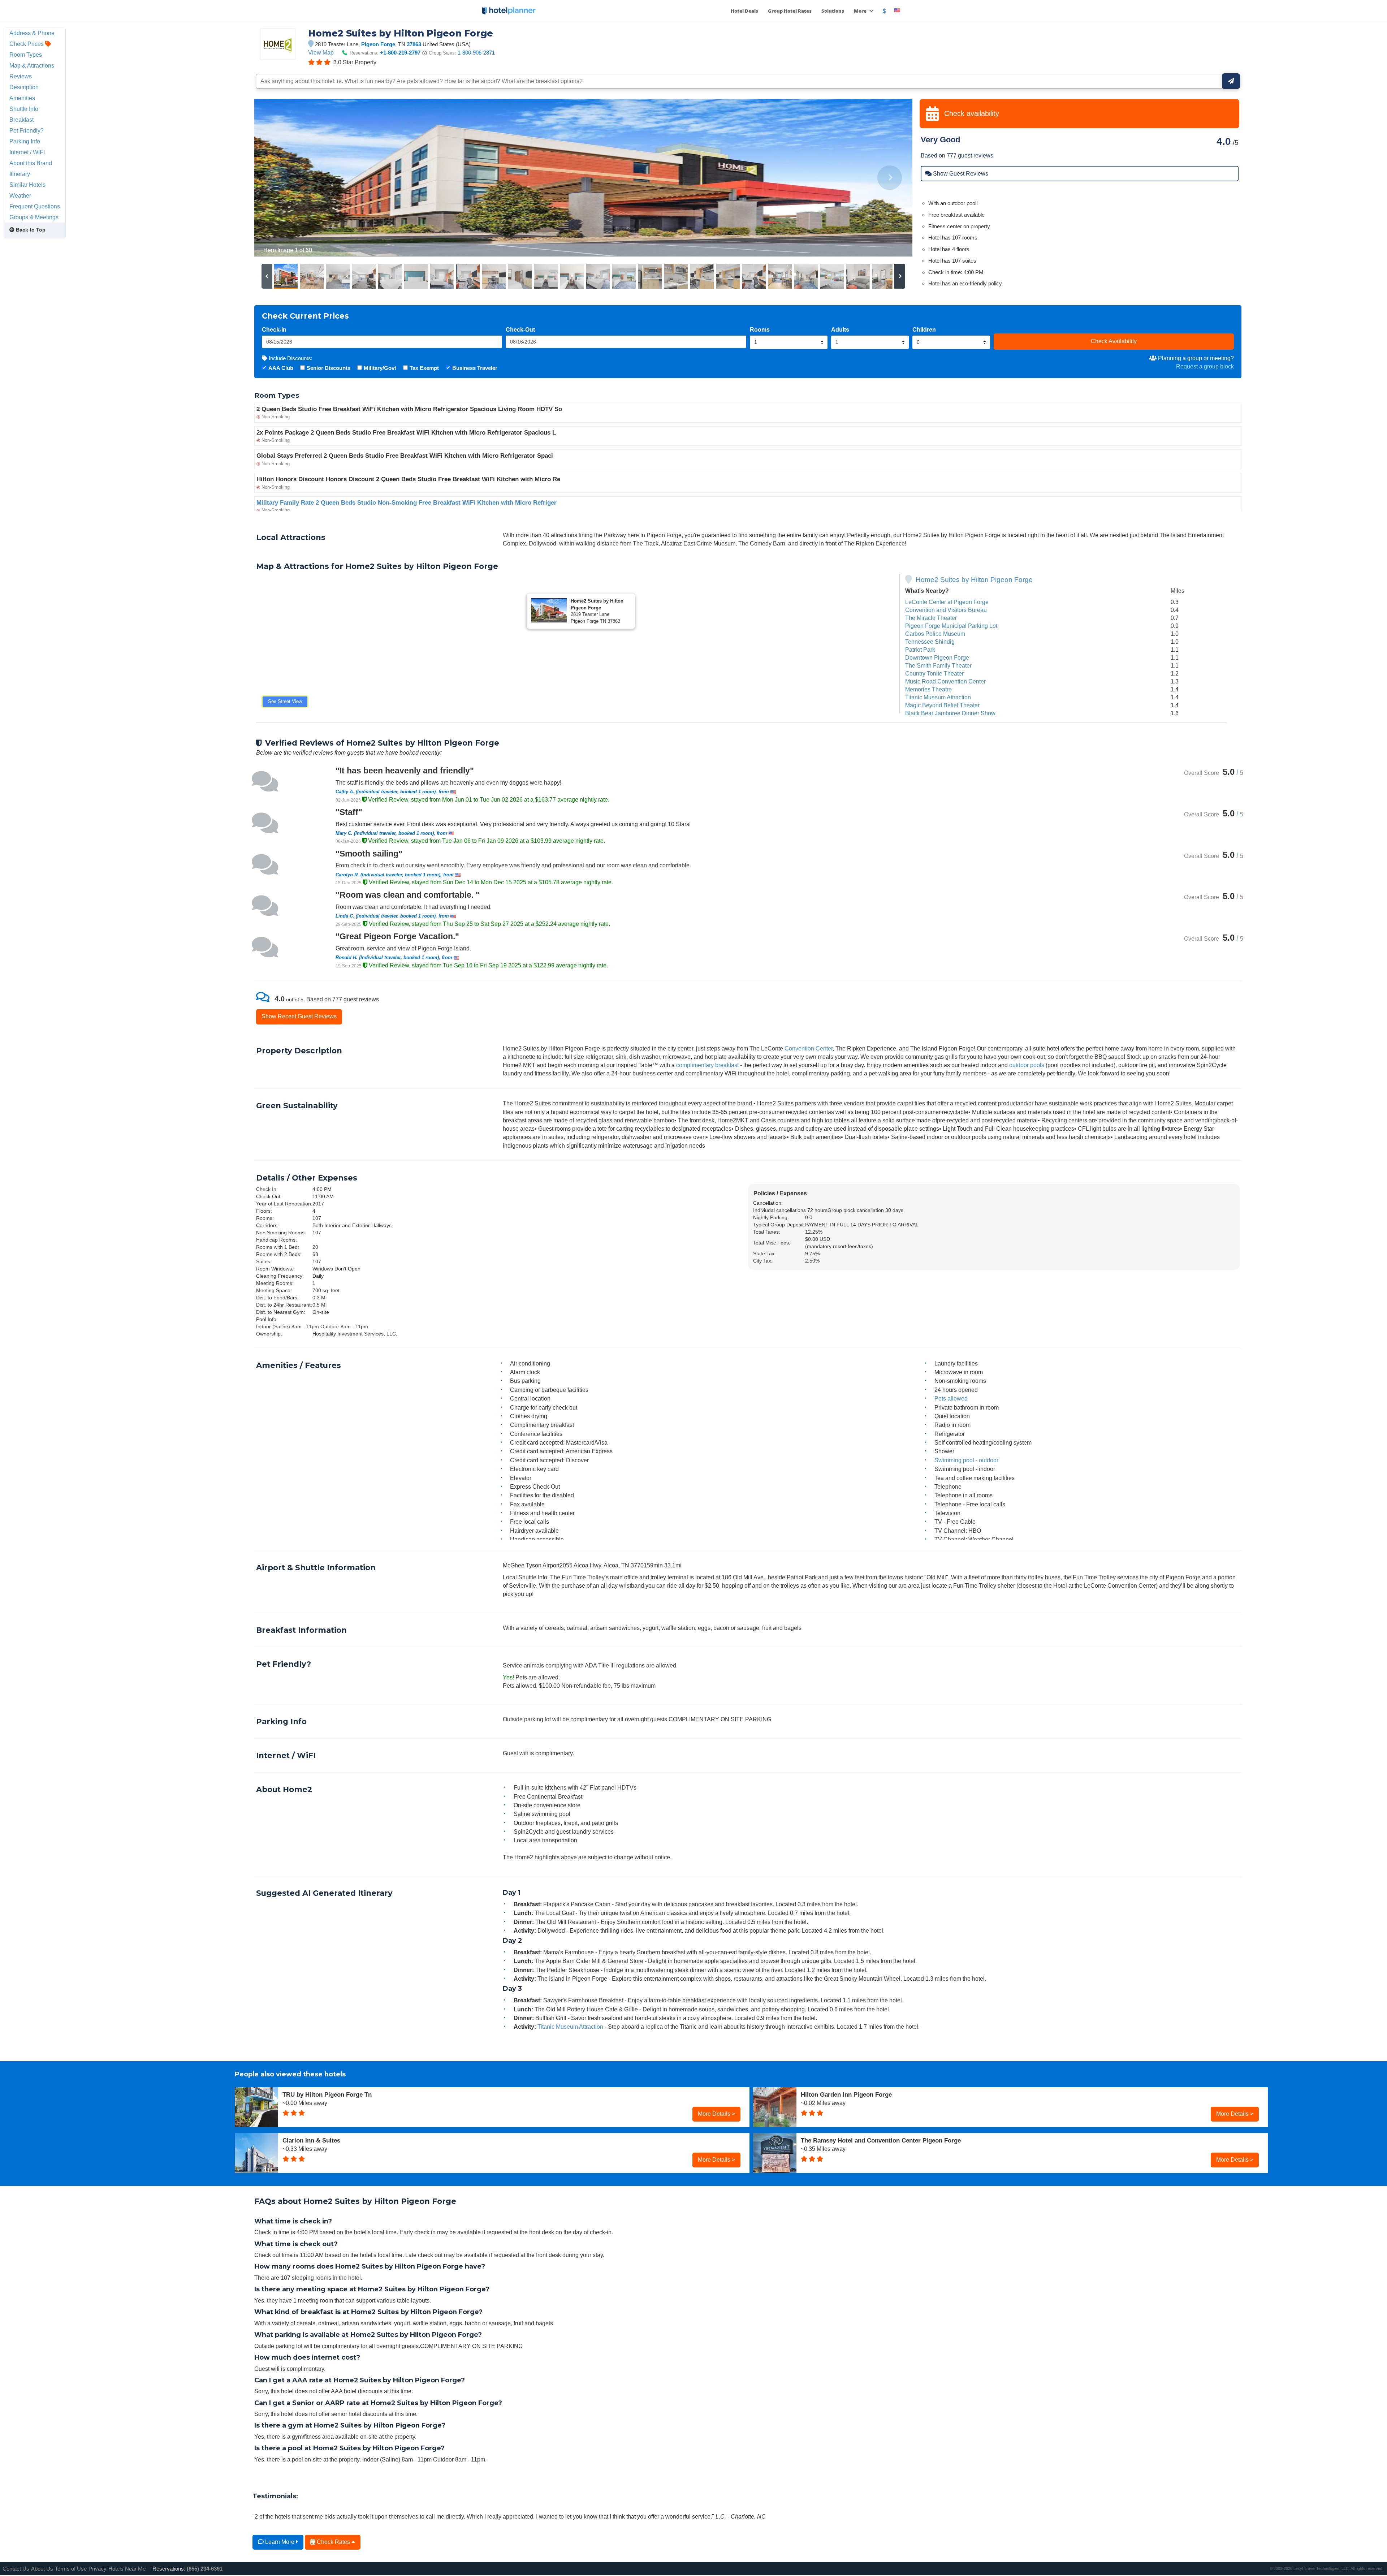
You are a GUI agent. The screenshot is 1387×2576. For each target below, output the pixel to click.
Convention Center (809, 1048)
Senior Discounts (329, 368)
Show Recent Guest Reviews (299, 1016)
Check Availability (1114, 341)
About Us (42, 2569)
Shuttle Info (24, 109)
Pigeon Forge (378, 44)
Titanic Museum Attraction (938, 697)
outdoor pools (1027, 1065)
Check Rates (333, 2542)
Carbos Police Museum (935, 634)
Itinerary (20, 174)
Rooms (760, 329)
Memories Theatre (928, 689)
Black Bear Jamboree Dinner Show (950, 713)
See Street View (285, 701)
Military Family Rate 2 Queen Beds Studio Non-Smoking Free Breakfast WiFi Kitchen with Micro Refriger (407, 503)
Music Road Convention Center (945, 681)
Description (24, 87)
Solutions (833, 11)
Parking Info (25, 141)
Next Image (889, 178)
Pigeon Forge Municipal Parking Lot (951, 626)
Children (924, 329)
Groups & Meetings (34, 217)
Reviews (21, 76)
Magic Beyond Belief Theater (942, 705)
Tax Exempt (424, 368)
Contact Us (16, 2569)
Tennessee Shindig (930, 642)
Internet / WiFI (27, 152)
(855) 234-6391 (205, 2569)
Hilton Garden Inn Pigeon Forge (846, 2094)
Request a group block (1205, 366)
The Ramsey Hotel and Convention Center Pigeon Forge (881, 2140)
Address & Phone (32, 33)
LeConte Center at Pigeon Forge (947, 602)
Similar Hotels (27, 185)
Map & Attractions (32, 65)
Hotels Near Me (127, 2569)
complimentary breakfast (707, 1065)
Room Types (26, 55)
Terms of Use (71, 2569)
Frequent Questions (35, 206)
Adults (840, 329)
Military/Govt (380, 368)
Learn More (280, 2542)
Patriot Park (920, 650)
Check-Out (520, 329)
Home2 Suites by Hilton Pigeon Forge (974, 580)
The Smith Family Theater (938, 665)
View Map (321, 52)
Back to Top (30, 230)
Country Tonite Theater (934, 673)
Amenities (22, 98)
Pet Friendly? (27, 130)
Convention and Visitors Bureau (946, 610)
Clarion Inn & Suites (311, 2140)
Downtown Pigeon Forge (937, 657)
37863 (414, 44)
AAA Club (281, 368)
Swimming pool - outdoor (966, 1460)
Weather (20, 195)
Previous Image (277, 178)
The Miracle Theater (931, 618)
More (861, 11)
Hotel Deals (744, 11)
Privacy (98, 2569)
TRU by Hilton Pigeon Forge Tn (327, 2094)
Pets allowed (951, 1398)
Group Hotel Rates (790, 11)
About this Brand (31, 163)
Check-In (274, 329)
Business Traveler (475, 368)
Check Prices (27, 44)
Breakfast (21, 120)
